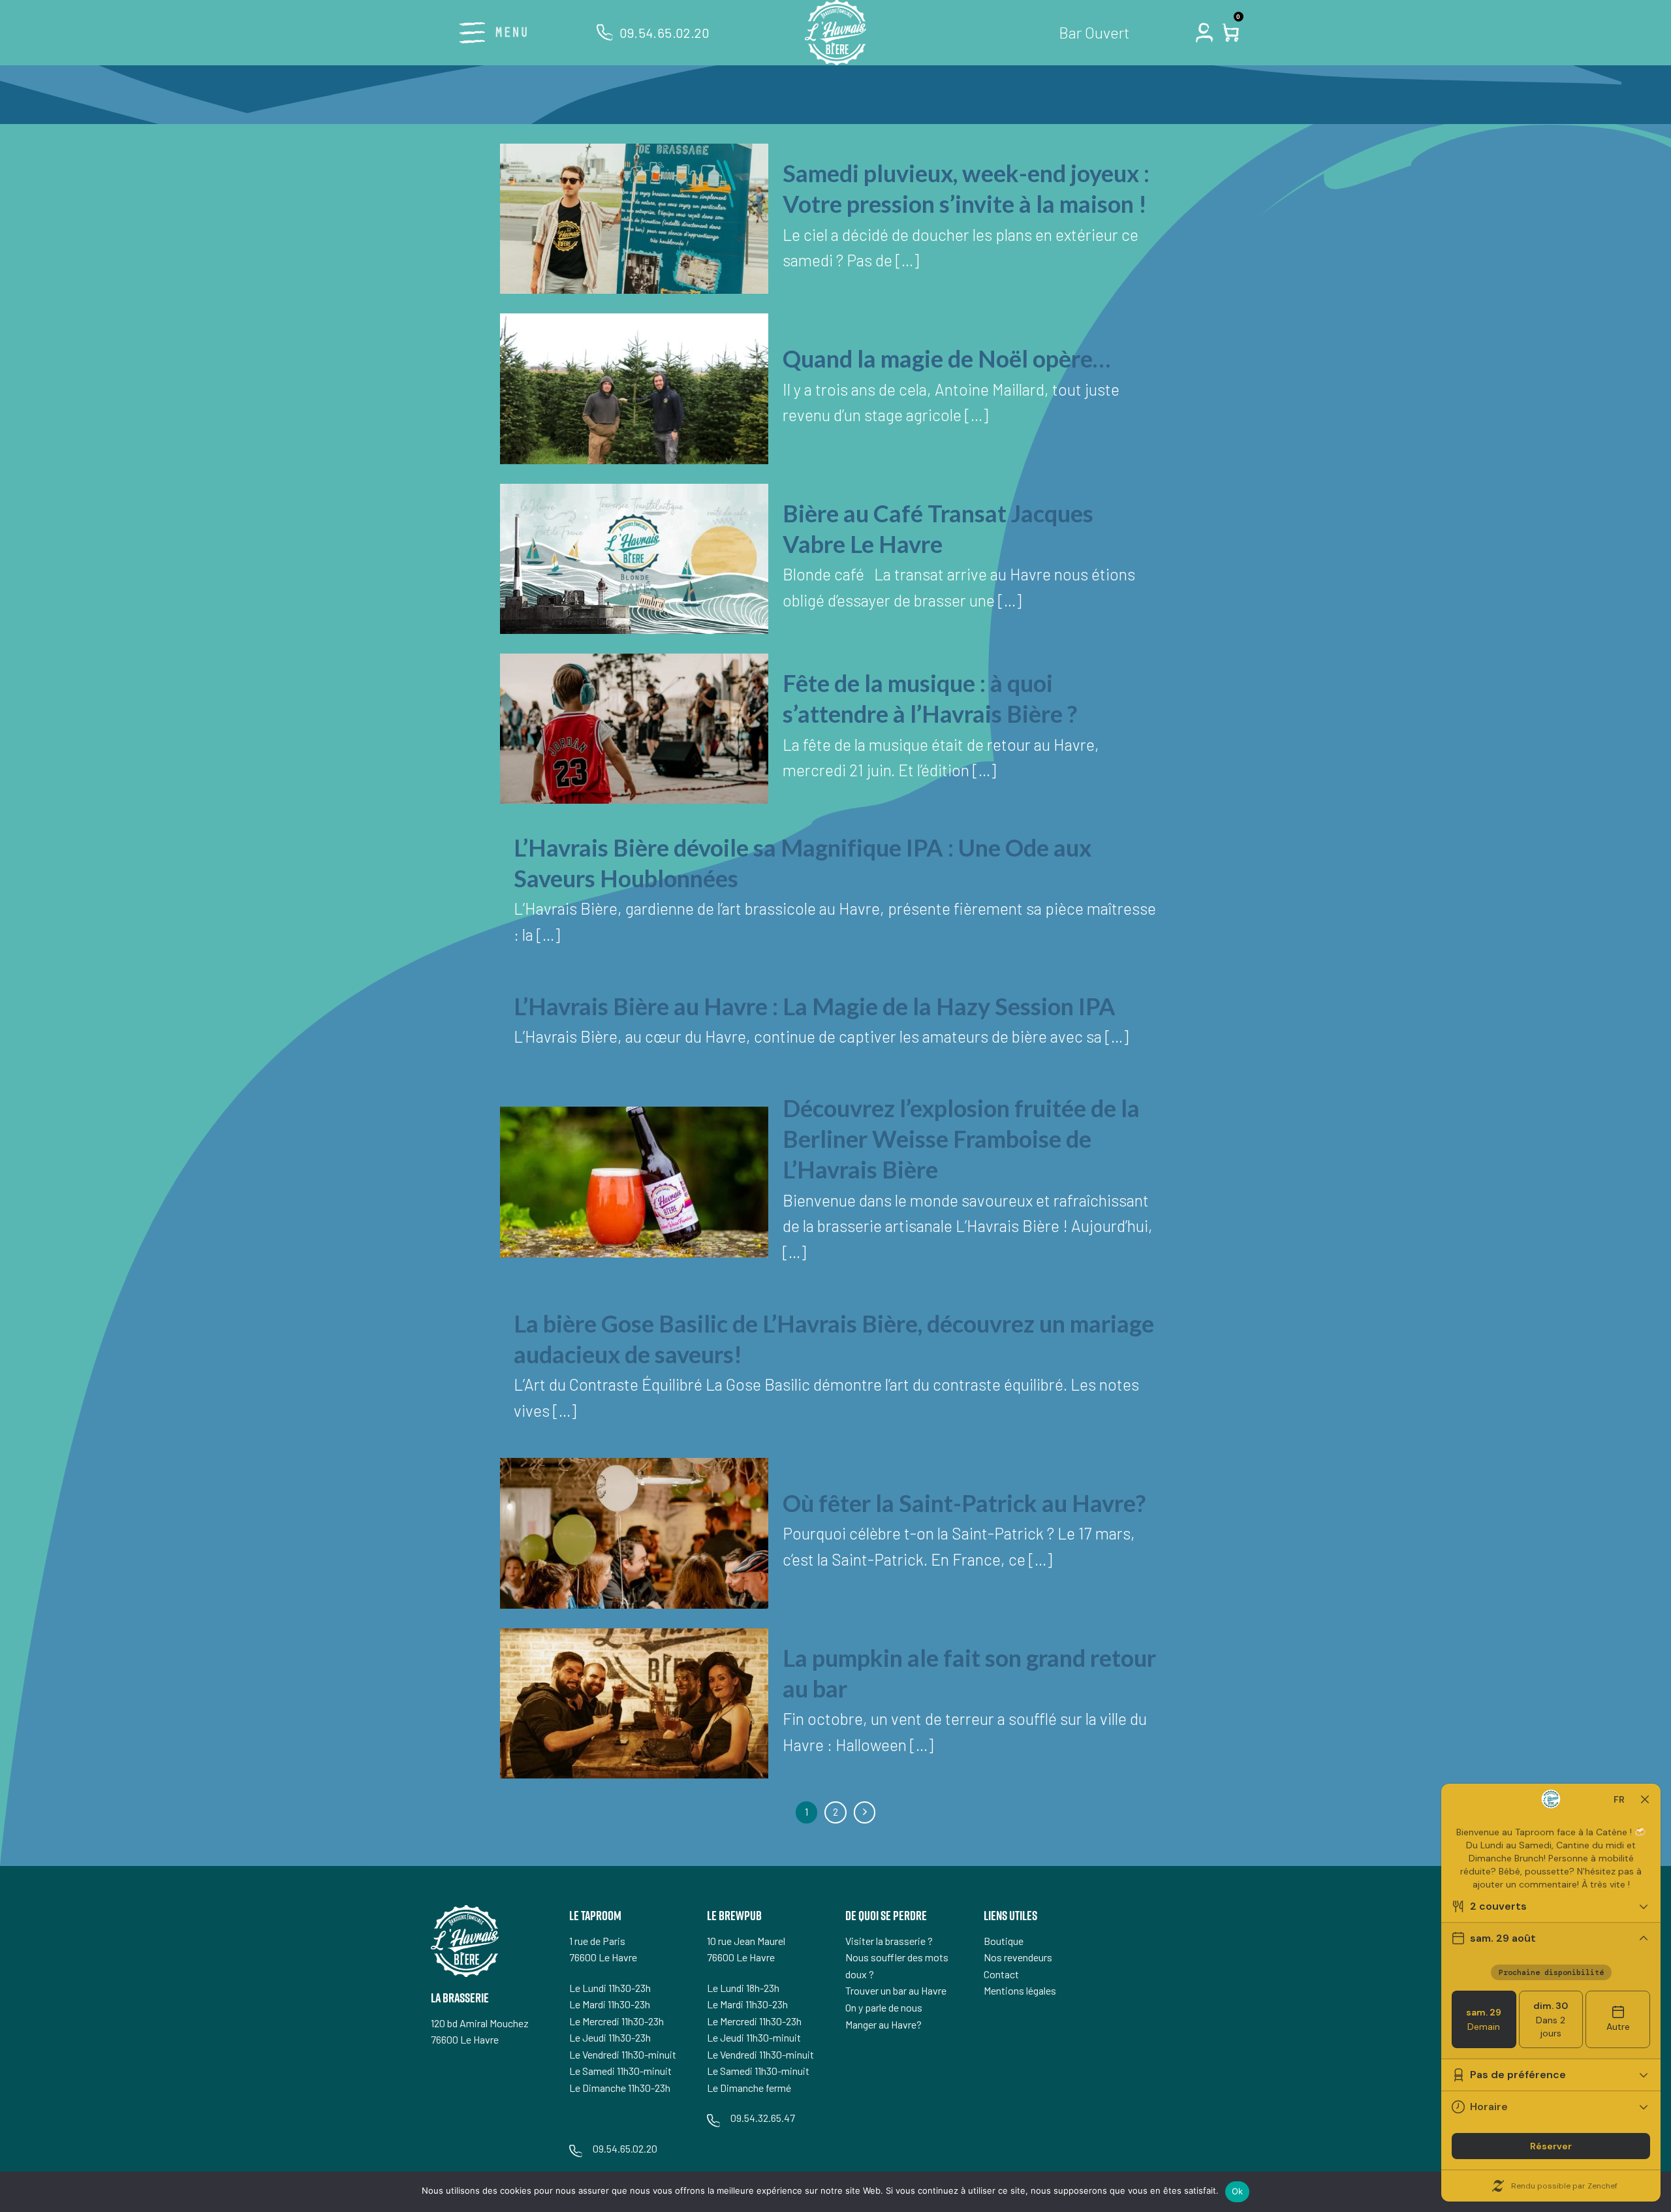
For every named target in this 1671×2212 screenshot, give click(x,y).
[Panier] (1232, 33)
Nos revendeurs (1018, 1957)
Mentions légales (1020, 1990)
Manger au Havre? (883, 2024)
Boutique (1004, 1941)
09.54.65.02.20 (665, 33)
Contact (1001, 1974)
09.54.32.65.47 (763, 2118)
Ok (1238, 2191)
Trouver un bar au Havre (896, 1990)
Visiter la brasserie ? (889, 1941)
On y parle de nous (884, 2007)
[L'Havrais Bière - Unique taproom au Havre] (835, 33)
